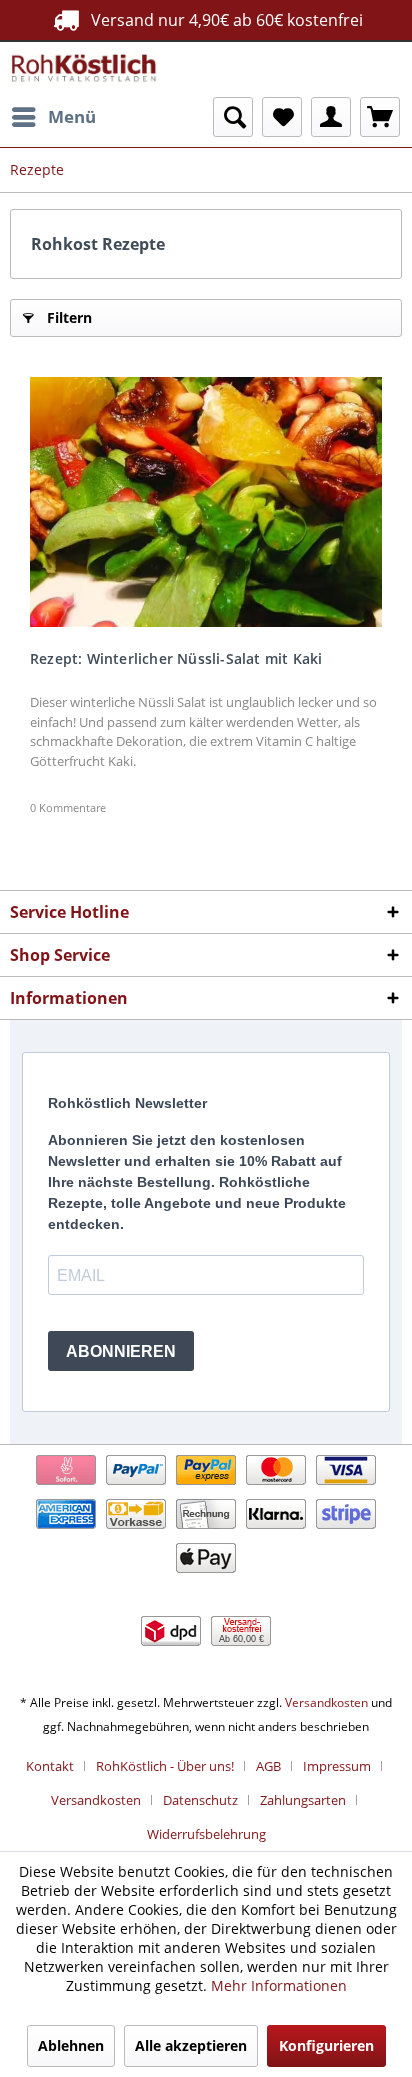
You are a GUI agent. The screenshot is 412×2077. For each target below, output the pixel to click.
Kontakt (50, 1766)
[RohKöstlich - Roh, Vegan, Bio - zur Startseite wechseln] (84, 69)
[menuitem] (53, 117)
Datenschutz (200, 1800)
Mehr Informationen (279, 1985)
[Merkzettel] (282, 117)
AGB (268, 1766)
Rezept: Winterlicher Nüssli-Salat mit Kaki (176, 658)
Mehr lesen (206, 502)
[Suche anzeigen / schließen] (233, 117)
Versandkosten (326, 1702)
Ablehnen (71, 2045)
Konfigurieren (326, 2045)
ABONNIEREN (121, 1351)
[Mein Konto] (331, 117)
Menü (72, 116)
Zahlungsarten (303, 1800)
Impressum (337, 1766)
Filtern (69, 317)
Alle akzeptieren (191, 2045)
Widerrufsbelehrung (206, 1834)
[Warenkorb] (380, 117)
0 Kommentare (68, 807)
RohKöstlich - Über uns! (165, 1766)
